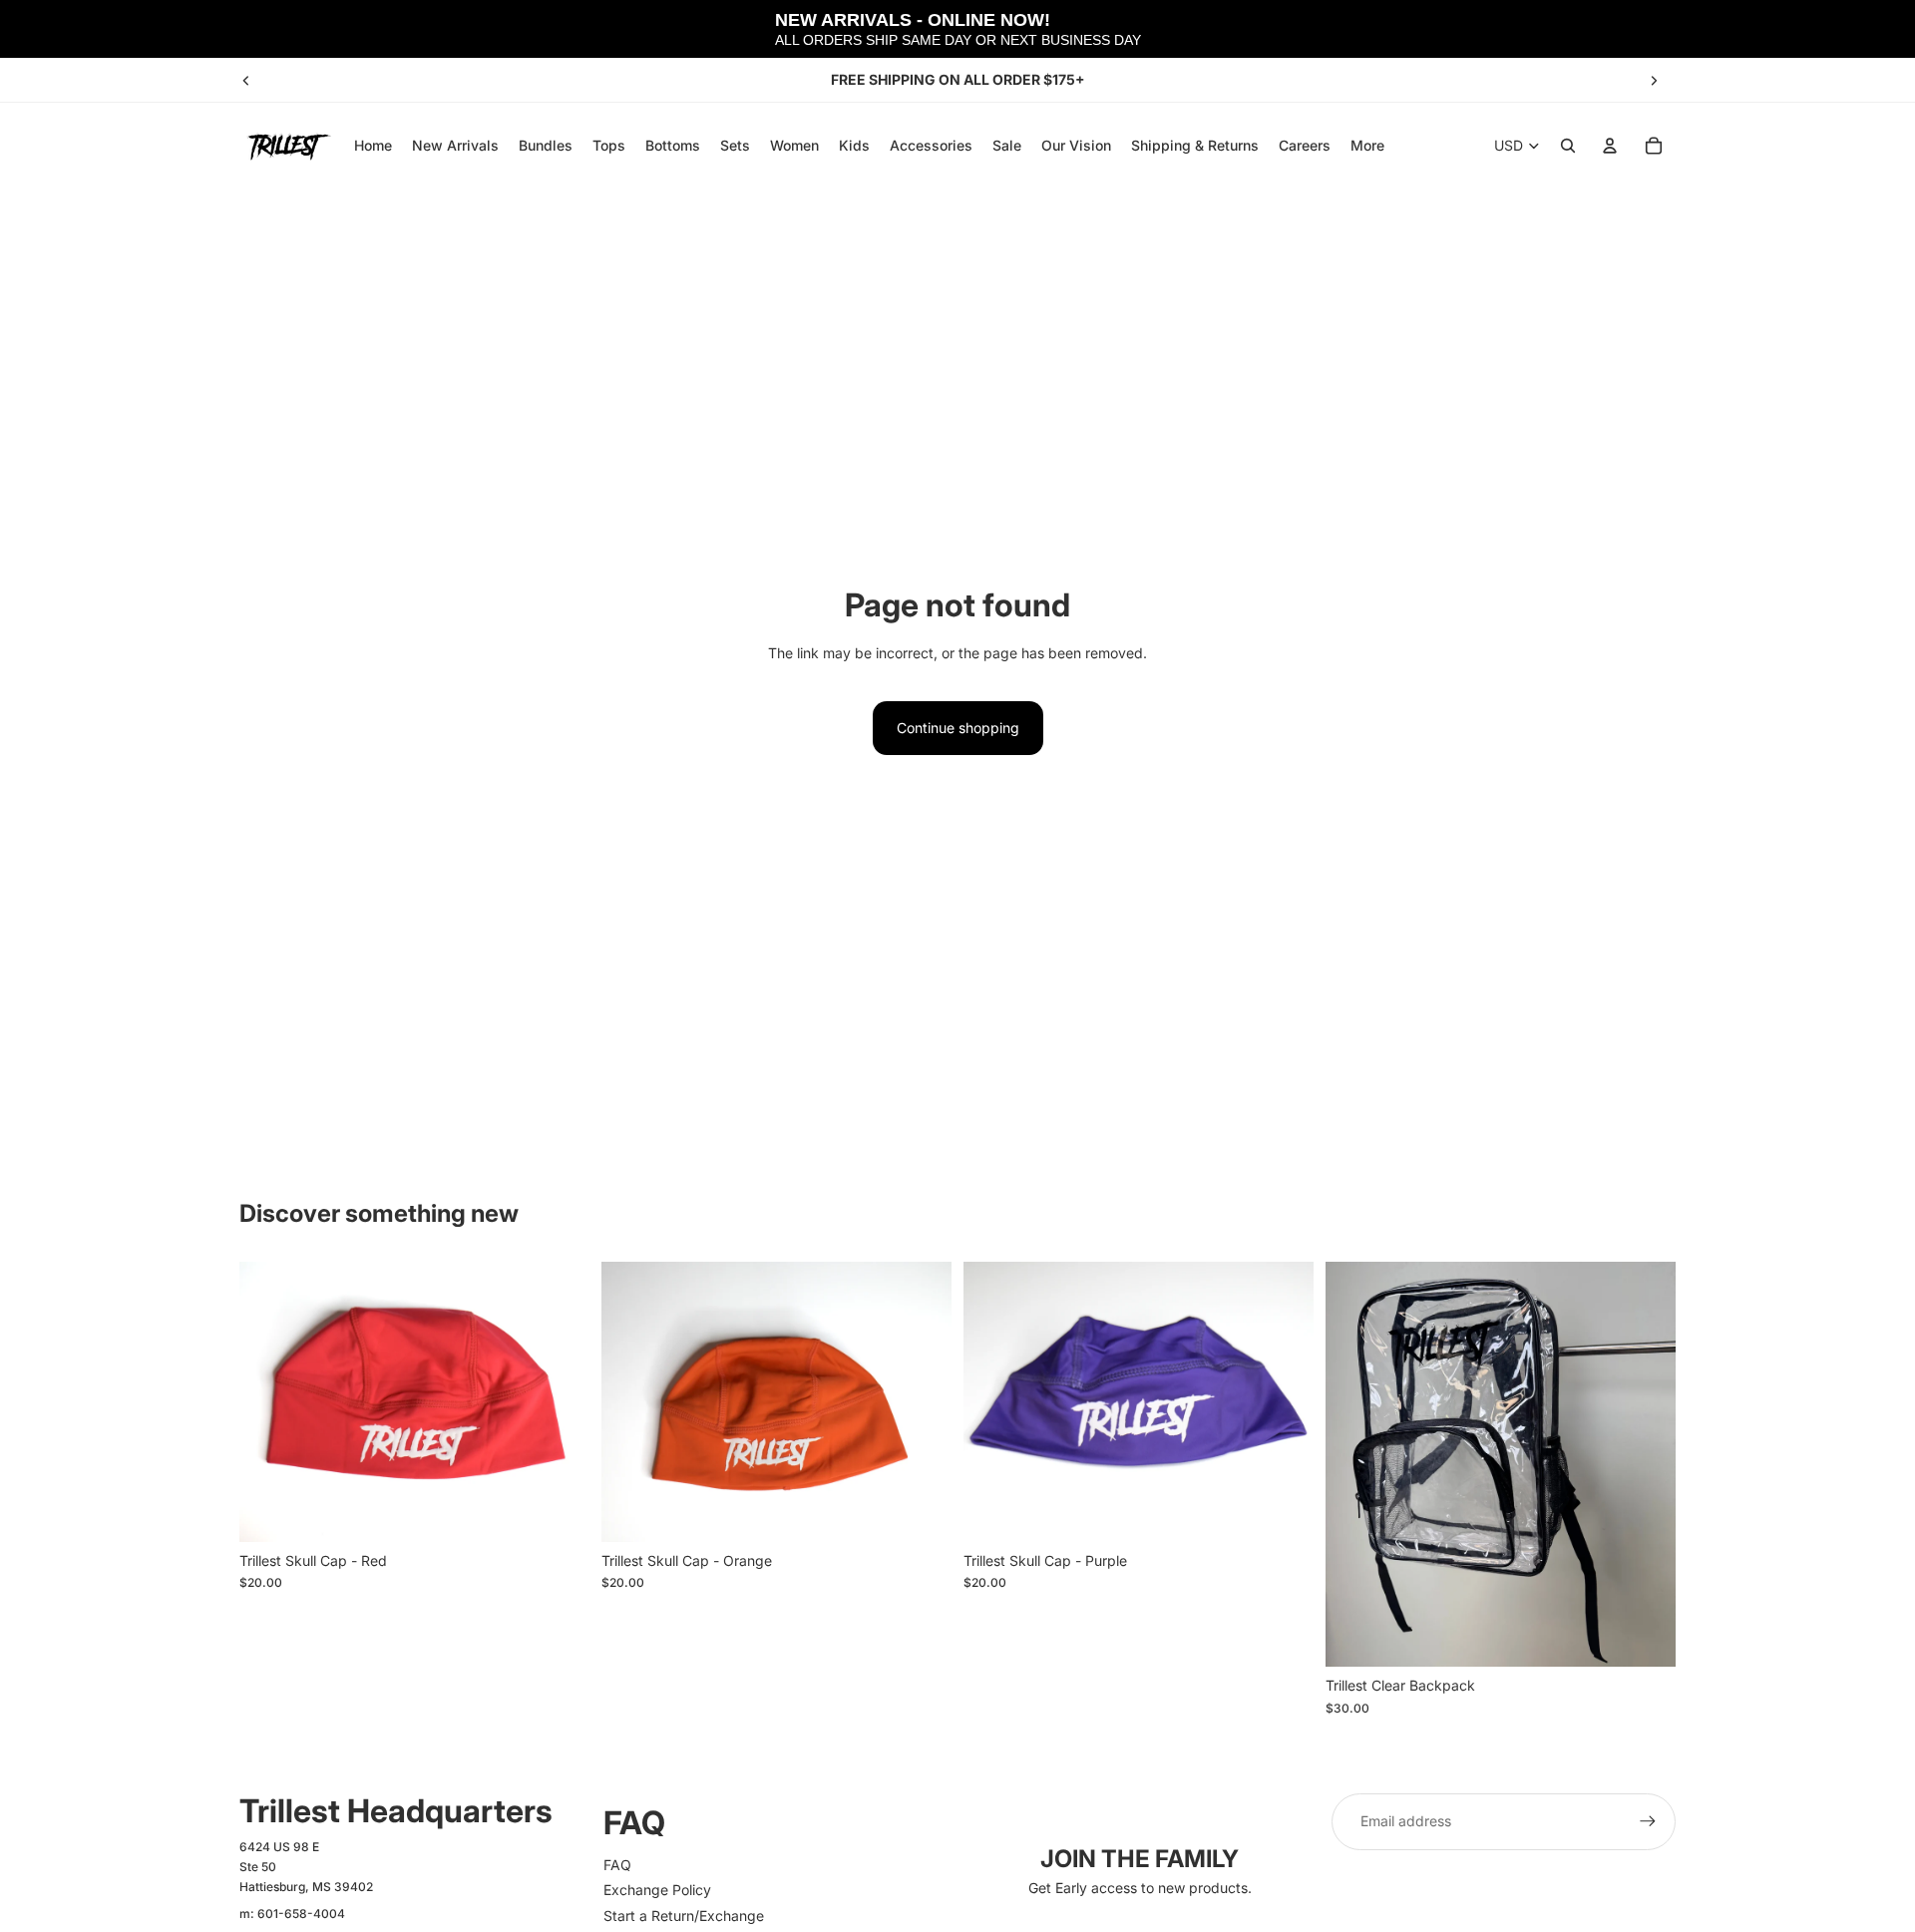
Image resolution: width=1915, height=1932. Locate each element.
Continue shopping (958, 728)
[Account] (1610, 146)
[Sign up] (1648, 1821)
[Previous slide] (246, 80)
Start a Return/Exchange (684, 1916)
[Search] (1568, 146)
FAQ (617, 1865)
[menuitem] (1367, 146)
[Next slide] (1654, 80)
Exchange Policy (657, 1890)
